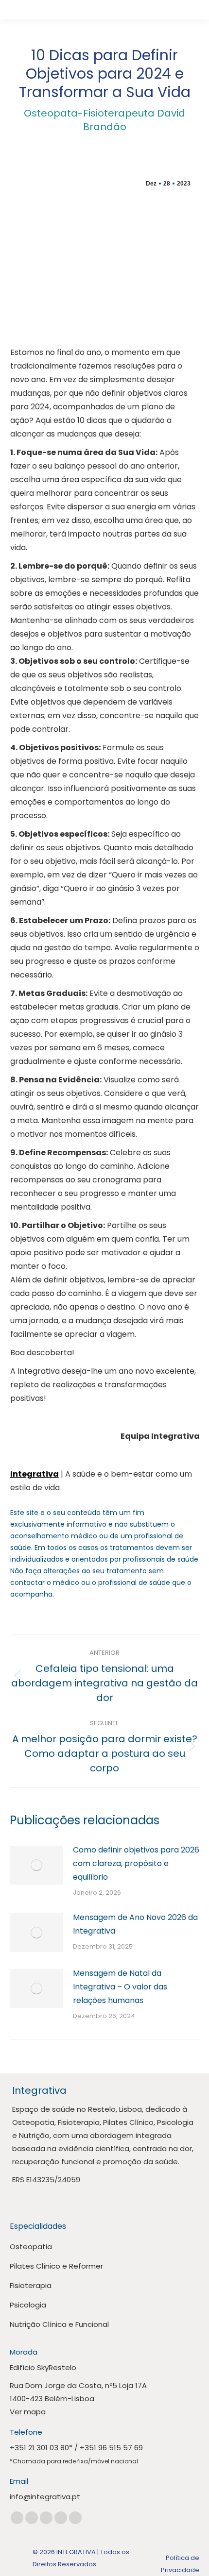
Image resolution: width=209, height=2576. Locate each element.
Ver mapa (28, 2412)
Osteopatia (31, 2247)
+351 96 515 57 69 (111, 2448)
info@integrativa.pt (45, 2497)
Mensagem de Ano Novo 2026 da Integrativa (135, 1924)
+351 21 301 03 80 (39, 2448)
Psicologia (28, 2305)
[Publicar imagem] (36, 1865)
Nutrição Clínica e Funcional (59, 2324)
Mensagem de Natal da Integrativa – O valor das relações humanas (120, 1987)
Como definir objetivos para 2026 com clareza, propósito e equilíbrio (136, 1863)
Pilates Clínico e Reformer (56, 2266)
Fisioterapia (31, 2285)
